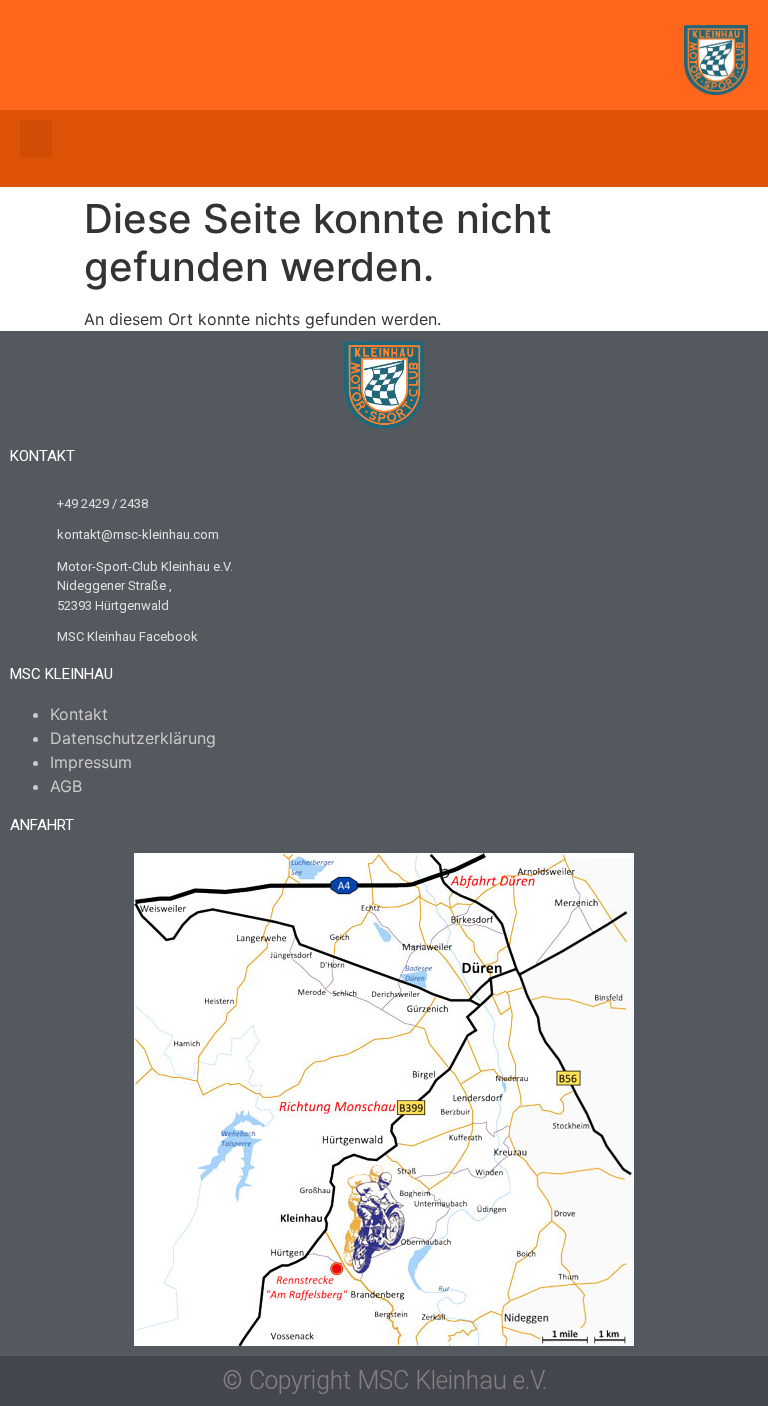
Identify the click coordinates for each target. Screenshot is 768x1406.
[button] (36, 139)
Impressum (91, 762)
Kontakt (79, 714)
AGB (66, 786)
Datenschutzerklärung (133, 738)
